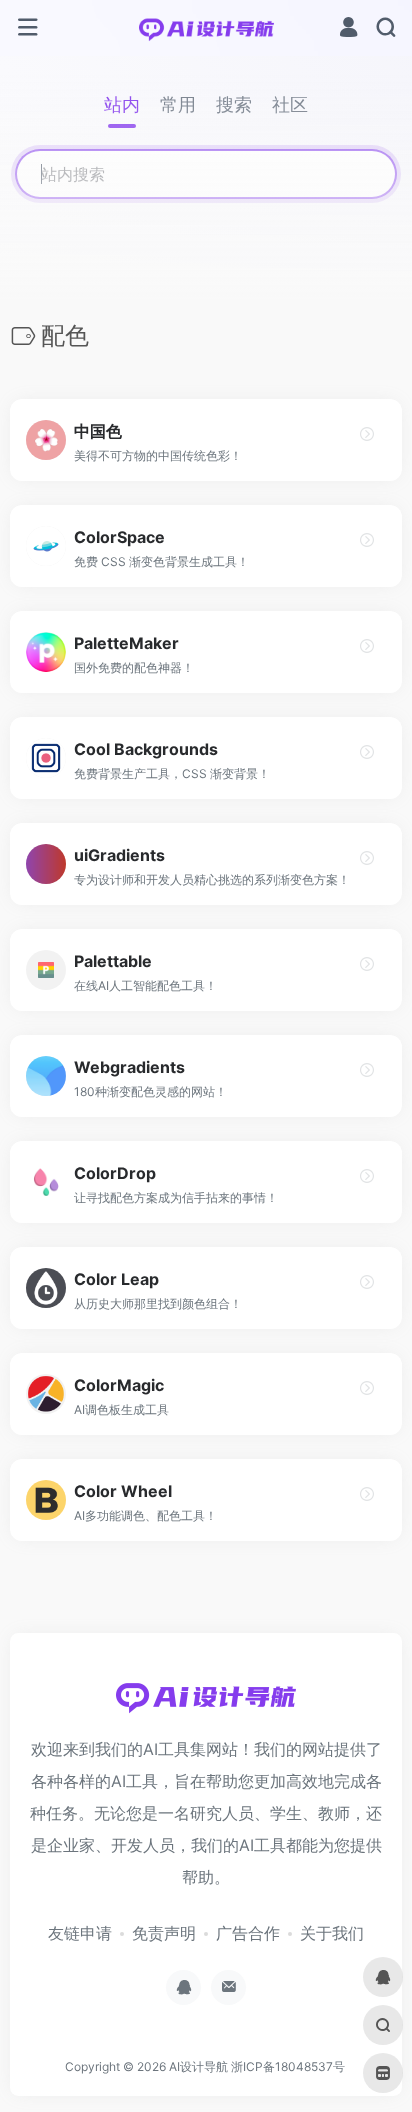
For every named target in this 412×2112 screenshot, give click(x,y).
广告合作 (248, 1933)
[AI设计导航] (206, 28)
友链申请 (80, 1933)
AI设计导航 (198, 2066)
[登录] (348, 29)
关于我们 (332, 1933)
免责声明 (164, 1933)
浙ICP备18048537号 (288, 2066)
